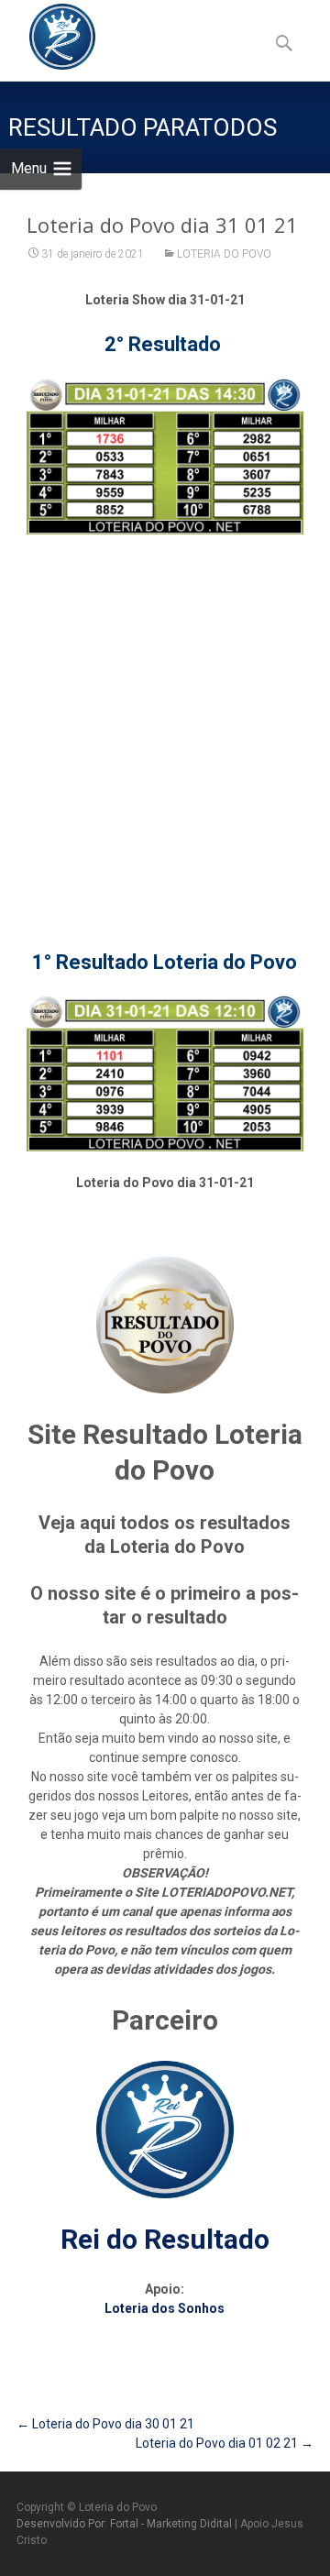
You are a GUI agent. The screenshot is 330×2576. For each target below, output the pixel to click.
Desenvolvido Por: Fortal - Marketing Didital (126, 2524)
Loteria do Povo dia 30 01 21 (105, 2424)
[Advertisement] (165, 721)
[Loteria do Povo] (48, 37)
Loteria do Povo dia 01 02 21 (225, 2443)
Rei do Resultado (165, 2239)
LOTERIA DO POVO (224, 254)
